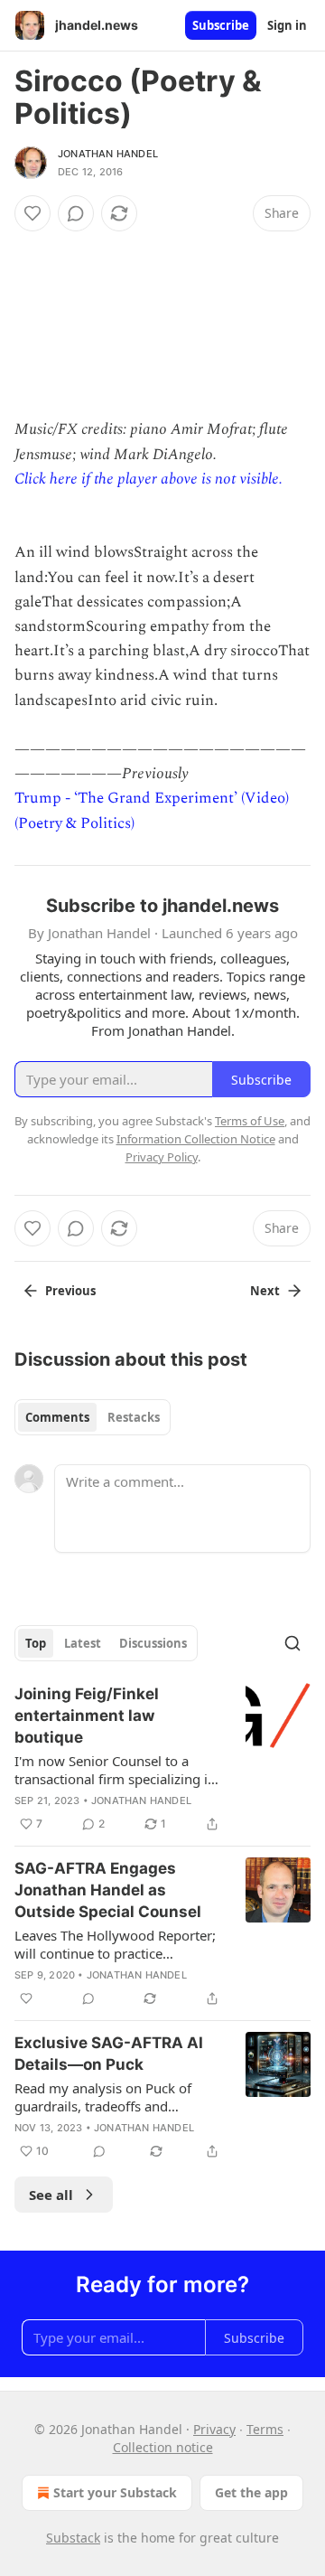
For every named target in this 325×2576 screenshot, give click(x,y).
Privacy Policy (162, 1157)
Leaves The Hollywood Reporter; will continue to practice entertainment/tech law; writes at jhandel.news (117, 1944)
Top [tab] (36, 1643)
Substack (73, 2538)
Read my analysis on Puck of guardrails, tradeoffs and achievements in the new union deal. (111, 2097)
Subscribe (221, 25)
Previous (70, 1291)
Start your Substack (115, 2492)
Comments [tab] (57, 1417)
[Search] (292, 1643)
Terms (265, 2429)
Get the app (251, 2492)
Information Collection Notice (196, 1139)
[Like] (32, 213)
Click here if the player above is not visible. (149, 479)
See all (51, 2195)
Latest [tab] (83, 1643)
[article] (162, 1759)
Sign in (287, 25)
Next (265, 1291)
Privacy (214, 2429)
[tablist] (93, 1417)
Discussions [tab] (153, 1643)
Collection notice (163, 2447)
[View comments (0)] (76, 213)
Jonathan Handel (108, 154)
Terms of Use (250, 1121)
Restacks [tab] (134, 1417)
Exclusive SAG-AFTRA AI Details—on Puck (109, 2054)
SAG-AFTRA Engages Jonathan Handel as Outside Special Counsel (108, 1890)
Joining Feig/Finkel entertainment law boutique (87, 1716)
